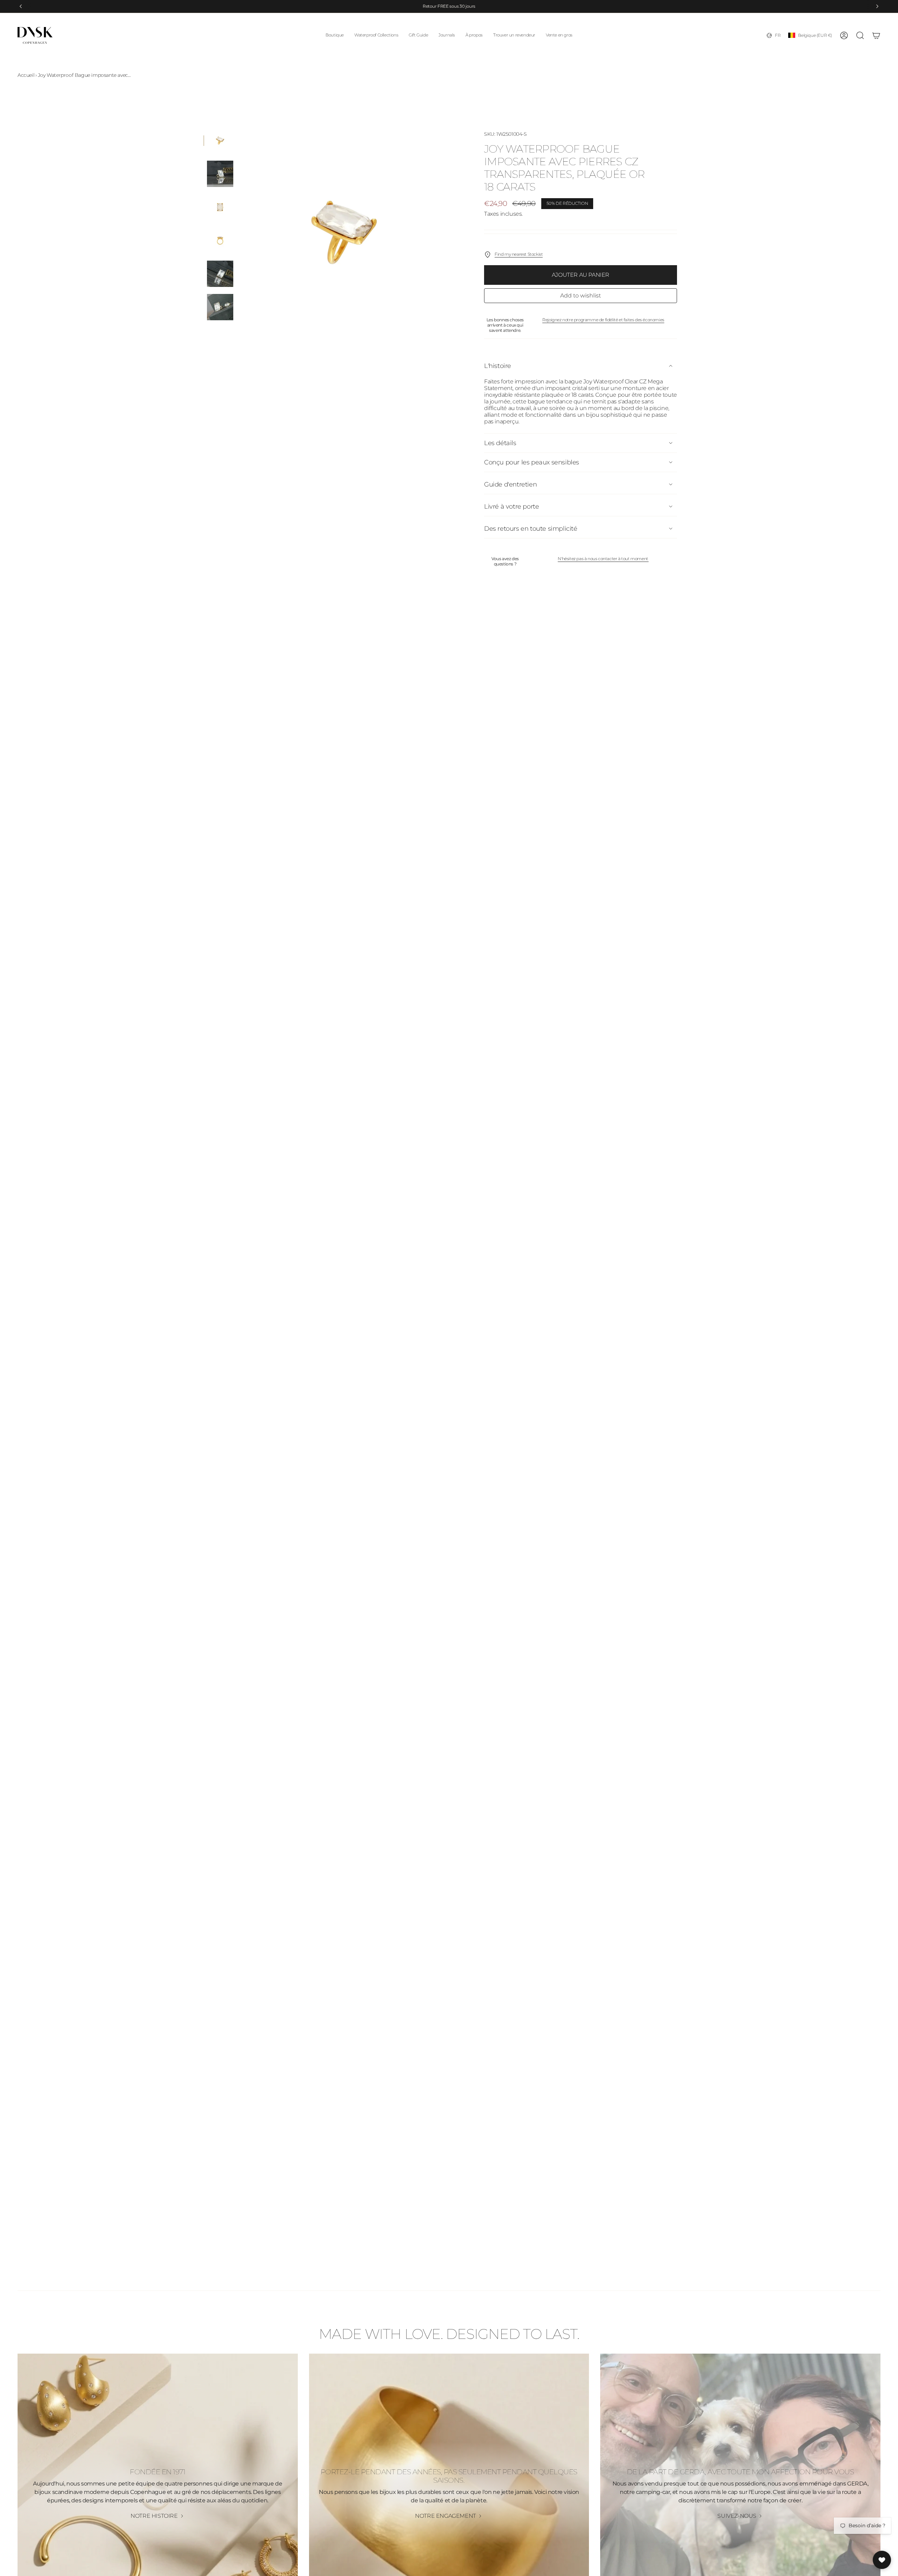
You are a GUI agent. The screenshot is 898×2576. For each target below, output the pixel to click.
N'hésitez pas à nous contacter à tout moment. (603, 559)
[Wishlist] (882, 2560)
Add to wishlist (581, 296)
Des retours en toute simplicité (531, 529)
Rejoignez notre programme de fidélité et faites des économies (603, 320)
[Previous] (21, 6)
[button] (335, 35)
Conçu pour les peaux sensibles (532, 462)
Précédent (240, 232)
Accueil (26, 75)
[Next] (877, 6)
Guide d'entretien (510, 484)
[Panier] (876, 35)
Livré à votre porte (511, 507)
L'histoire (498, 366)
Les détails (500, 443)
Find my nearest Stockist (519, 254)
